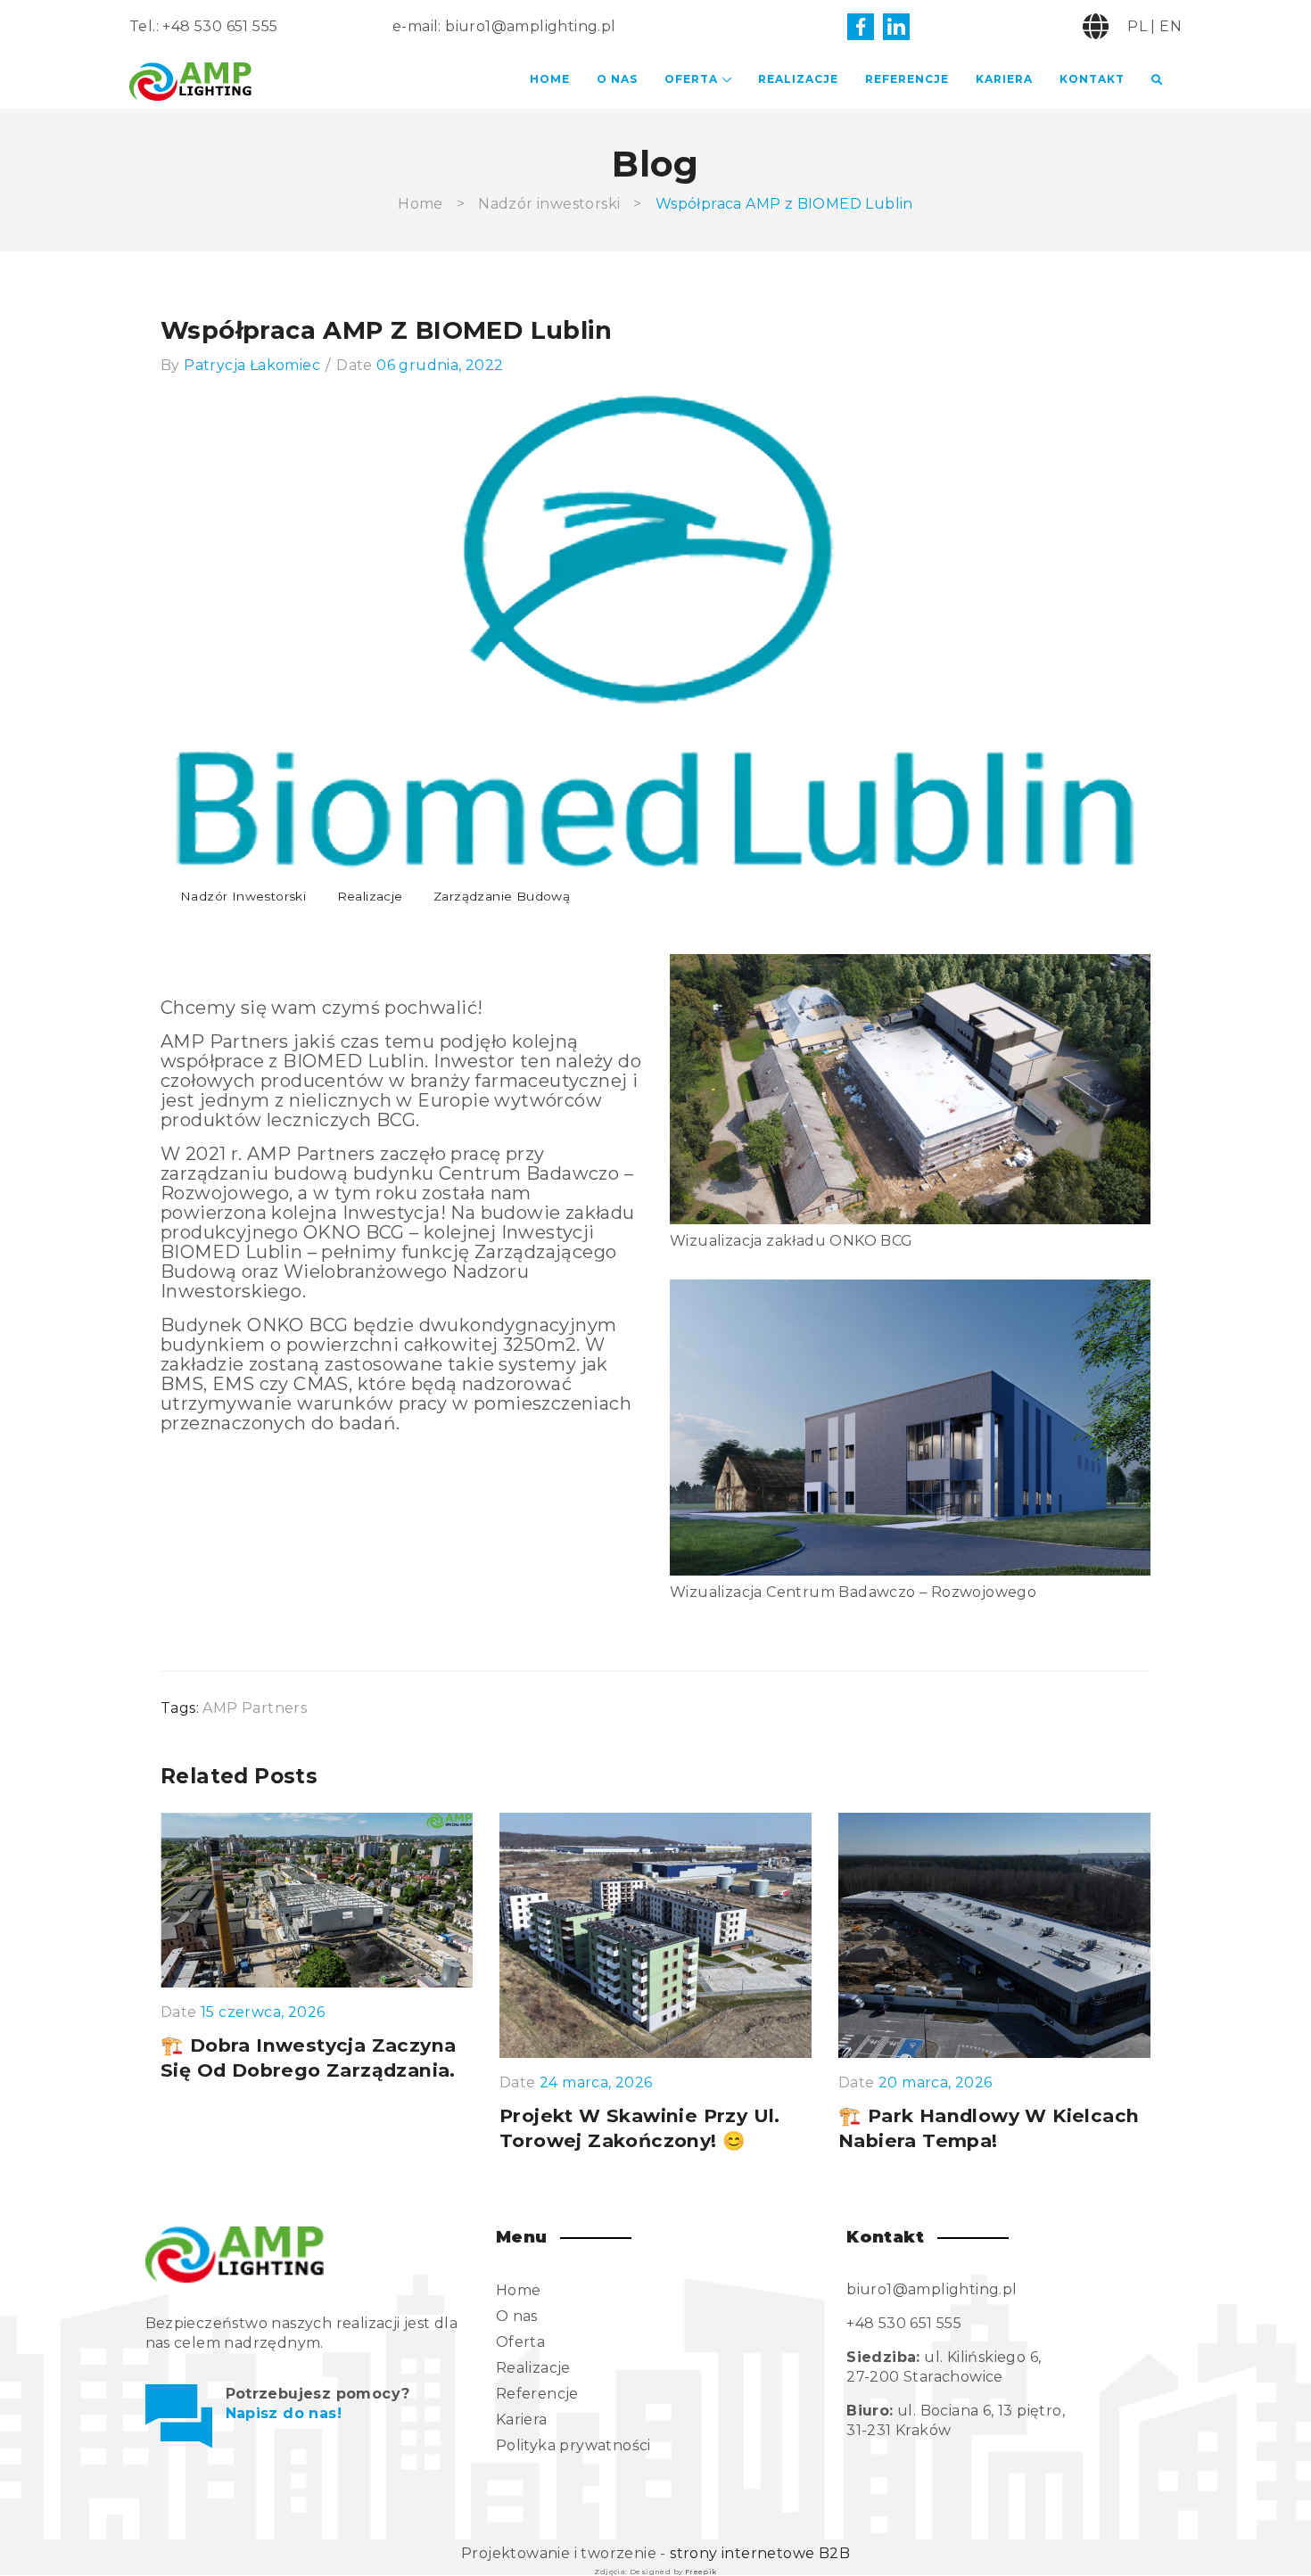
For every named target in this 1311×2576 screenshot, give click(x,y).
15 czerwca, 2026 (263, 2012)
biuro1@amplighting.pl (530, 26)
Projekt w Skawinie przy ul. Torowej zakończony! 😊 (640, 2128)
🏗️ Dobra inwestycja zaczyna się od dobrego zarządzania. (308, 2058)
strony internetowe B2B (760, 2553)
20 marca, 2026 (936, 2083)
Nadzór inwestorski (549, 204)
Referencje (907, 79)
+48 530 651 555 (220, 26)
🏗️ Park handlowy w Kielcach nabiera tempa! (989, 2128)
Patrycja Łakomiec (252, 365)
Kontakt (1092, 79)
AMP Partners (255, 1708)
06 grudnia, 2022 (440, 365)
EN (1171, 26)
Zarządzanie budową (502, 896)
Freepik (701, 2572)
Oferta (691, 79)
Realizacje (798, 79)
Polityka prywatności (573, 2445)
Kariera (1004, 79)
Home (550, 79)
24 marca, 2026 (596, 2083)
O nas (617, 79)
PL (1137, 26)
